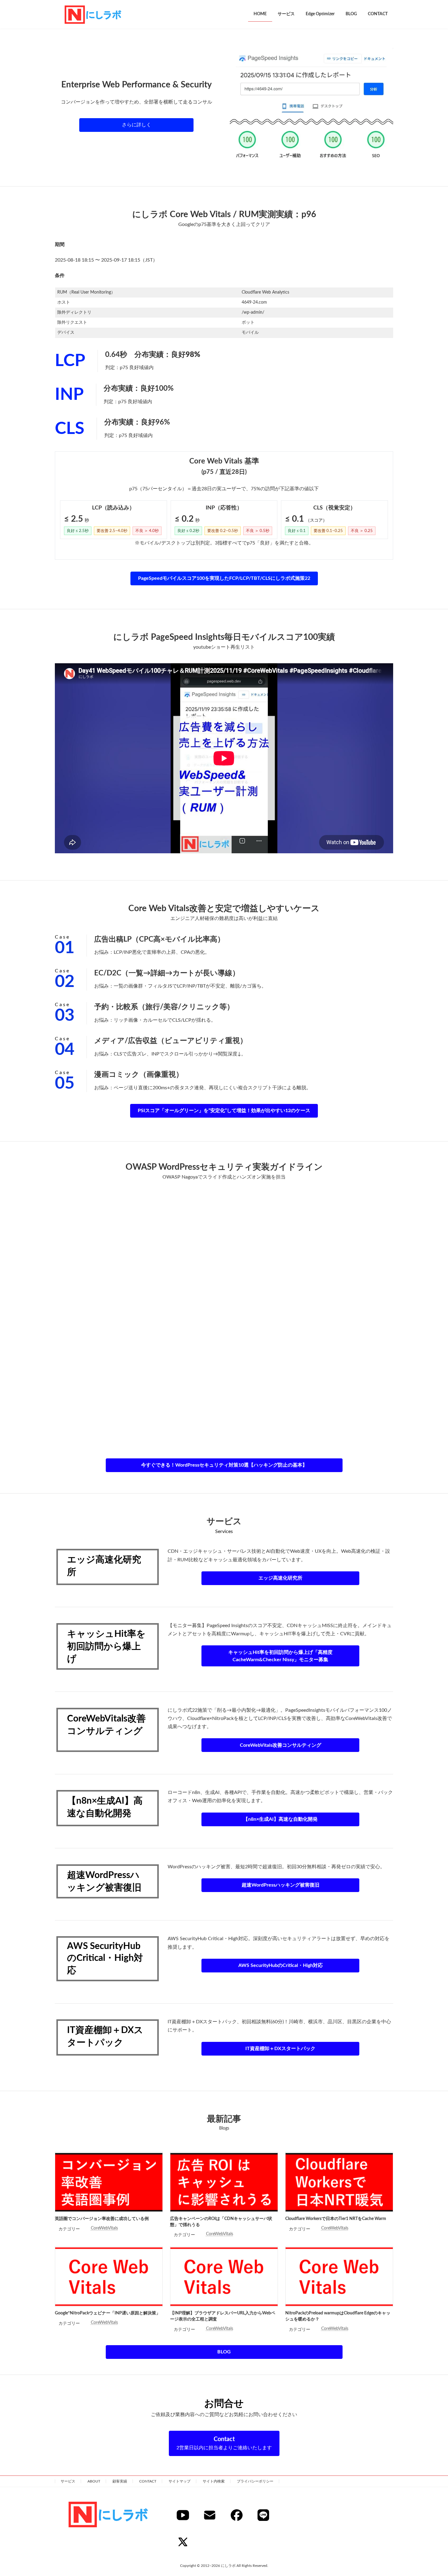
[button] (136, 125)
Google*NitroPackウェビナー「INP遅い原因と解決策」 (108, 2313)
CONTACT (148, 2481)
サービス (68, 2481)
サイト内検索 (214, 2481)
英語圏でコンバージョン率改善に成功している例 (102, 2219)
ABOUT (94, 2481)
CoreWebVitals (104, 2228)
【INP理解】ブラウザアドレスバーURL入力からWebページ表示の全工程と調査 (223, 2316)
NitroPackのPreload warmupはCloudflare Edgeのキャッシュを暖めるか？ (338, 2316)
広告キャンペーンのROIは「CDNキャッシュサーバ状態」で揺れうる (221, 2222)
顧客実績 (120, 2481)
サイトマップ (180, 2481)
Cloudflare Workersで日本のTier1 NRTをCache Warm (336, 2219)
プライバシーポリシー (255, 2481)
